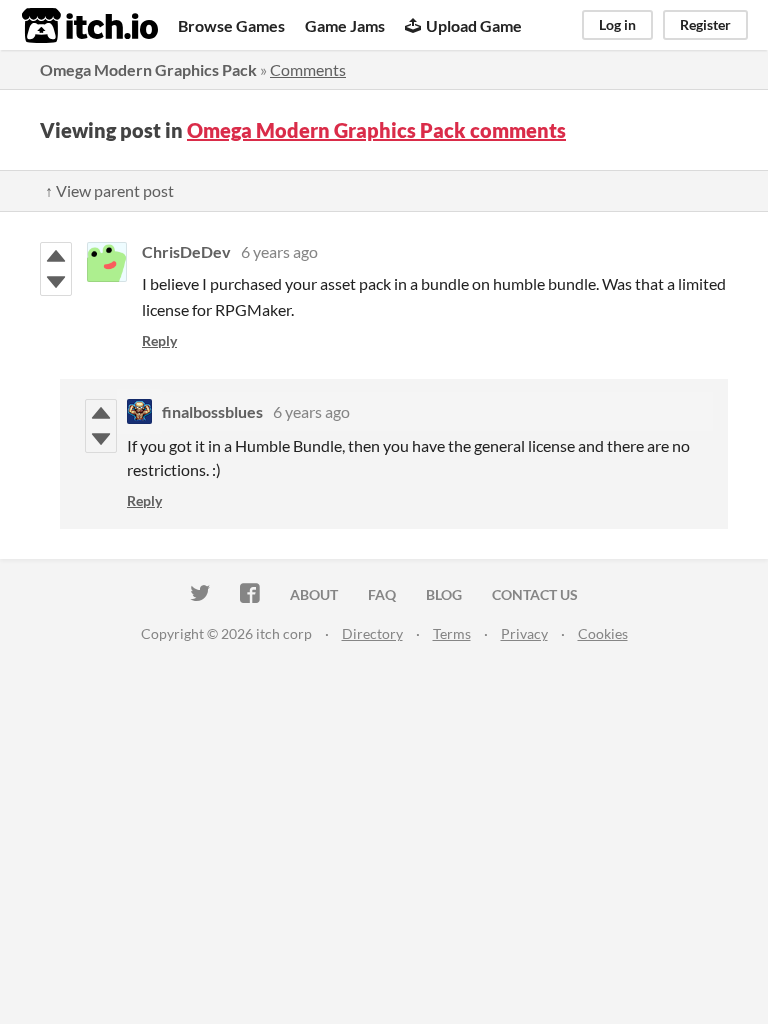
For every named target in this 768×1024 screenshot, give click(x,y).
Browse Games (231, 25)
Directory (372, 633)
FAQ (382, 594)
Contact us (535, 594)
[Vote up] (56, 256)
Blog (444, 594)
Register (705, 24)
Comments (308, 69)
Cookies (603, 633)
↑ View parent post (109, 190)
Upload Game (474, 25)
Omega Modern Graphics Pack (148, 69)
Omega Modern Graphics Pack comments (376, 130)
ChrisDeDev (186, 251)
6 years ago (279, 251)
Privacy (524, 633)
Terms (452, 633)
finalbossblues (212, 411)
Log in (617, 24)
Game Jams (345, 25)
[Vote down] (56, 282)
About (314, 594)
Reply (159, 340)
